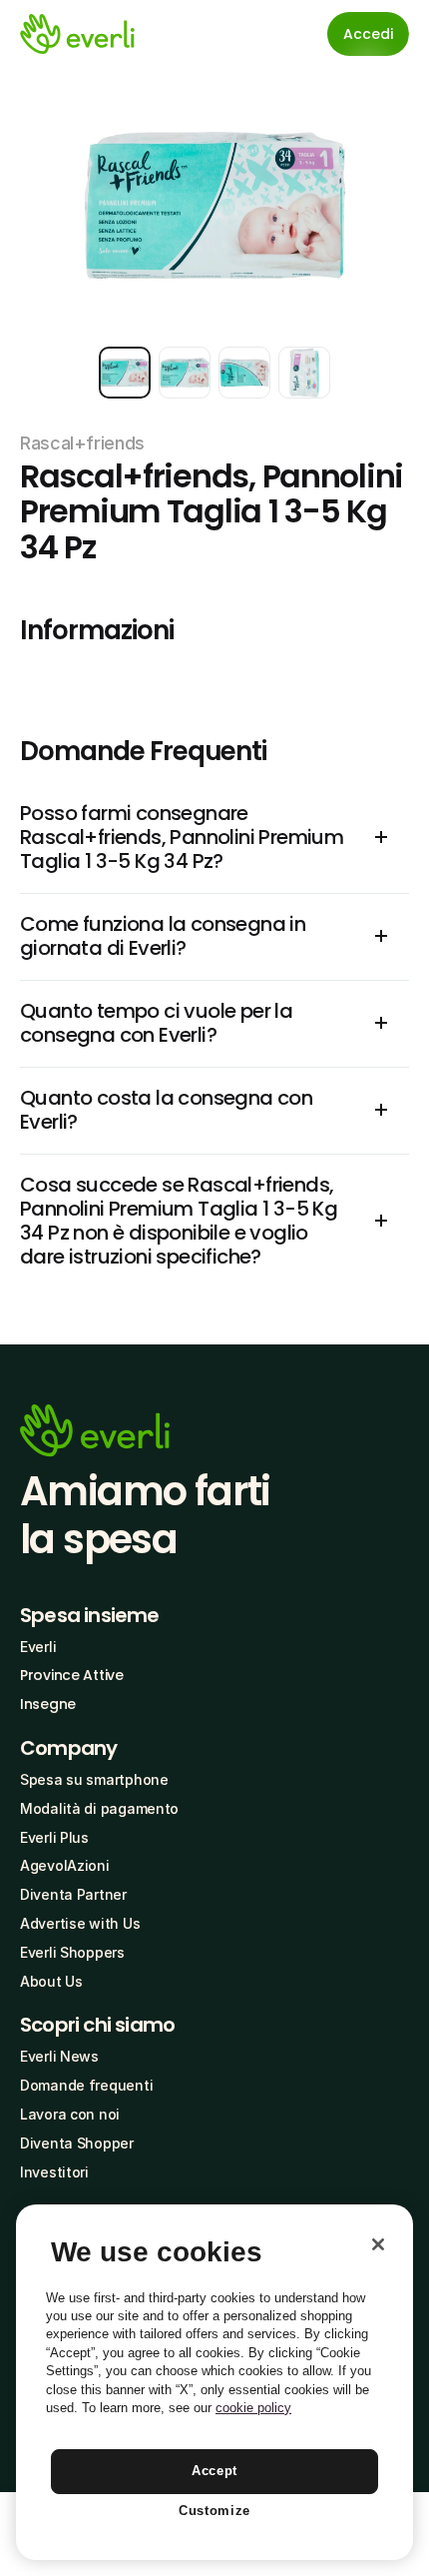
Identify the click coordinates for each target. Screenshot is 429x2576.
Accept (214, 2471)
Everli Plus (54, 1837)
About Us (51, 1981)
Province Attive (72, 1675)
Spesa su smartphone (94, 1779)
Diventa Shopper (77, 2143)
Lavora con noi (70, 2114)
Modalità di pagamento (99, 1808)
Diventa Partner (73, 1894)
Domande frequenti (86, 2085)
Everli (38, 1647)
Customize (214, 2511)
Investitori (54, 2172)
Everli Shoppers (72, 1952)
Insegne (48, 1704)
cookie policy (253, 2408)
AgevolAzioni (65, 1865)
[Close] (378, 2244)
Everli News (59, 2056)
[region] (214, 2382)
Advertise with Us (80, 1923)
